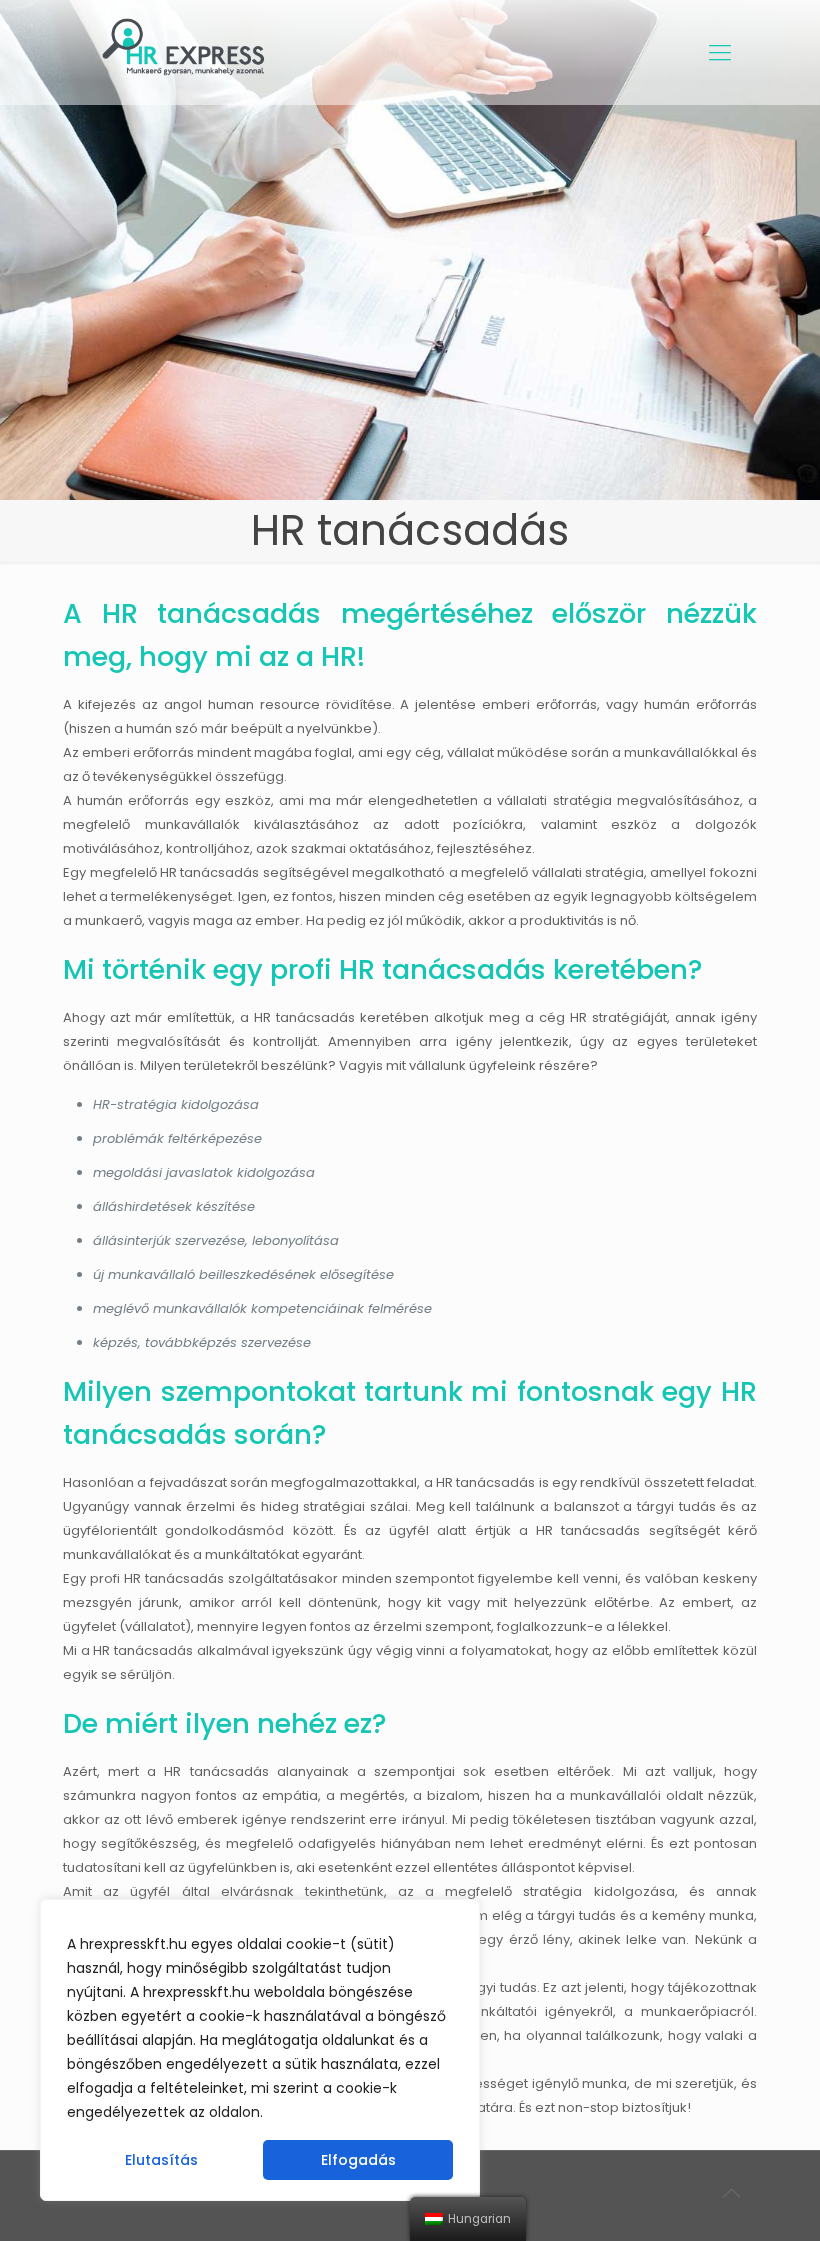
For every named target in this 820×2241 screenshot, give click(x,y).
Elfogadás (358, 2160)
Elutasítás (161, 2160)
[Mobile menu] (720, 53)
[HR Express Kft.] (187, 52)
